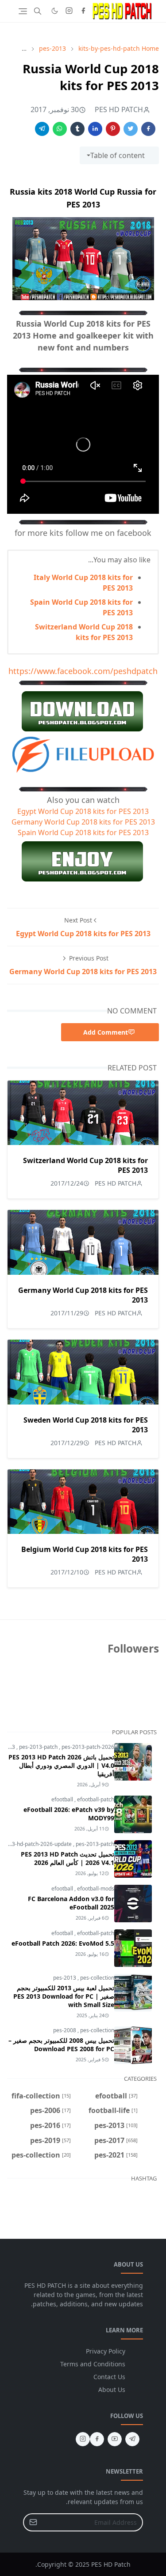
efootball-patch (96, 1799)
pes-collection (97, 1978)
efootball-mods (96, 1889)
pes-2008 (65, 2030)
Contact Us (109, 2377)
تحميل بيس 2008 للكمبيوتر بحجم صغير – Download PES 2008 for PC (61, 2045)
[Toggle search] (38, 11)
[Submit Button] (33, 2522)
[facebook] (83, 11)
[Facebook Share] (148, 129)
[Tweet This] (131, 129)
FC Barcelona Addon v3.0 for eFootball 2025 (71, 1903)
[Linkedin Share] (95, 129)
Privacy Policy (106, 2351)
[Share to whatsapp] (60, 129)
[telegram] (132, 2439)
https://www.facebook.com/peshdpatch (83, 671)
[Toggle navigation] (23, 11)
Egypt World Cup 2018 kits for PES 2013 (83, 811)
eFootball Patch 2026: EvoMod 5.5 (63, 1943)
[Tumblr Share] (77, 129)
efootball (63, 1799)
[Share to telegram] (42, 129)
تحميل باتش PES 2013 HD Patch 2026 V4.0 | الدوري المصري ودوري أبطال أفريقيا (61, 1765)
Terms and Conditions (93, 2364)
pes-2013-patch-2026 (88, 1747)
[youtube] (115, 2439)
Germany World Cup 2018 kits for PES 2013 (83, 822)
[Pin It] (113, 129)
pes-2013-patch (39, 1747)
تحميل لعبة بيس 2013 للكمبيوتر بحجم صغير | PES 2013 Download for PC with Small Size (64, 1996)
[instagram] (69, 11)
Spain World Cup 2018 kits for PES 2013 (83, 832)
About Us (112, 2390)
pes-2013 (65, 1978)
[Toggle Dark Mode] (55, 11)
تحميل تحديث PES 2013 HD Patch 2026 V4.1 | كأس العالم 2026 (68, 1858)
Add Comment (106, 1032)
